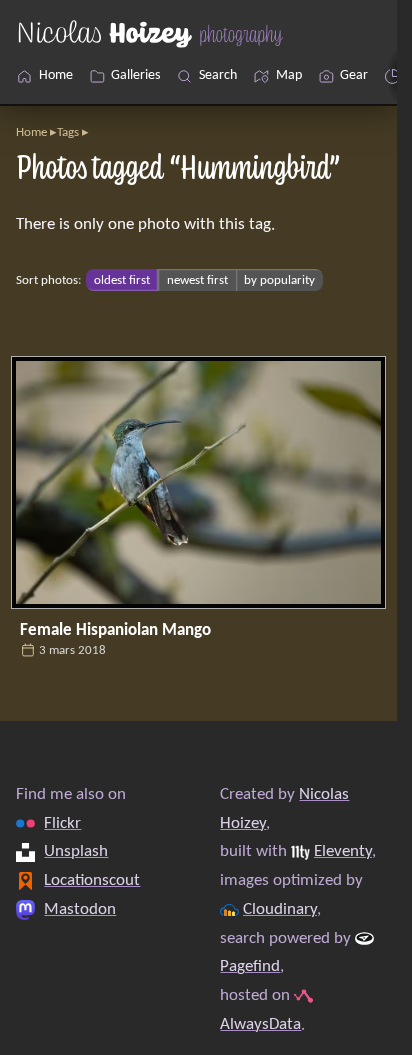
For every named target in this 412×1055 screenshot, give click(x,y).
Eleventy (343, 851)
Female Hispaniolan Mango (115, 630)
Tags (68, 132)
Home (31, 132)
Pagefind (250, 966)
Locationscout (92, 880)
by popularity (279, 280)
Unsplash (76, 851)
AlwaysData (260, 1023)
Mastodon (80, 908)
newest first (197, 280)
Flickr (62, 822)
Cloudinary (280, 908)
